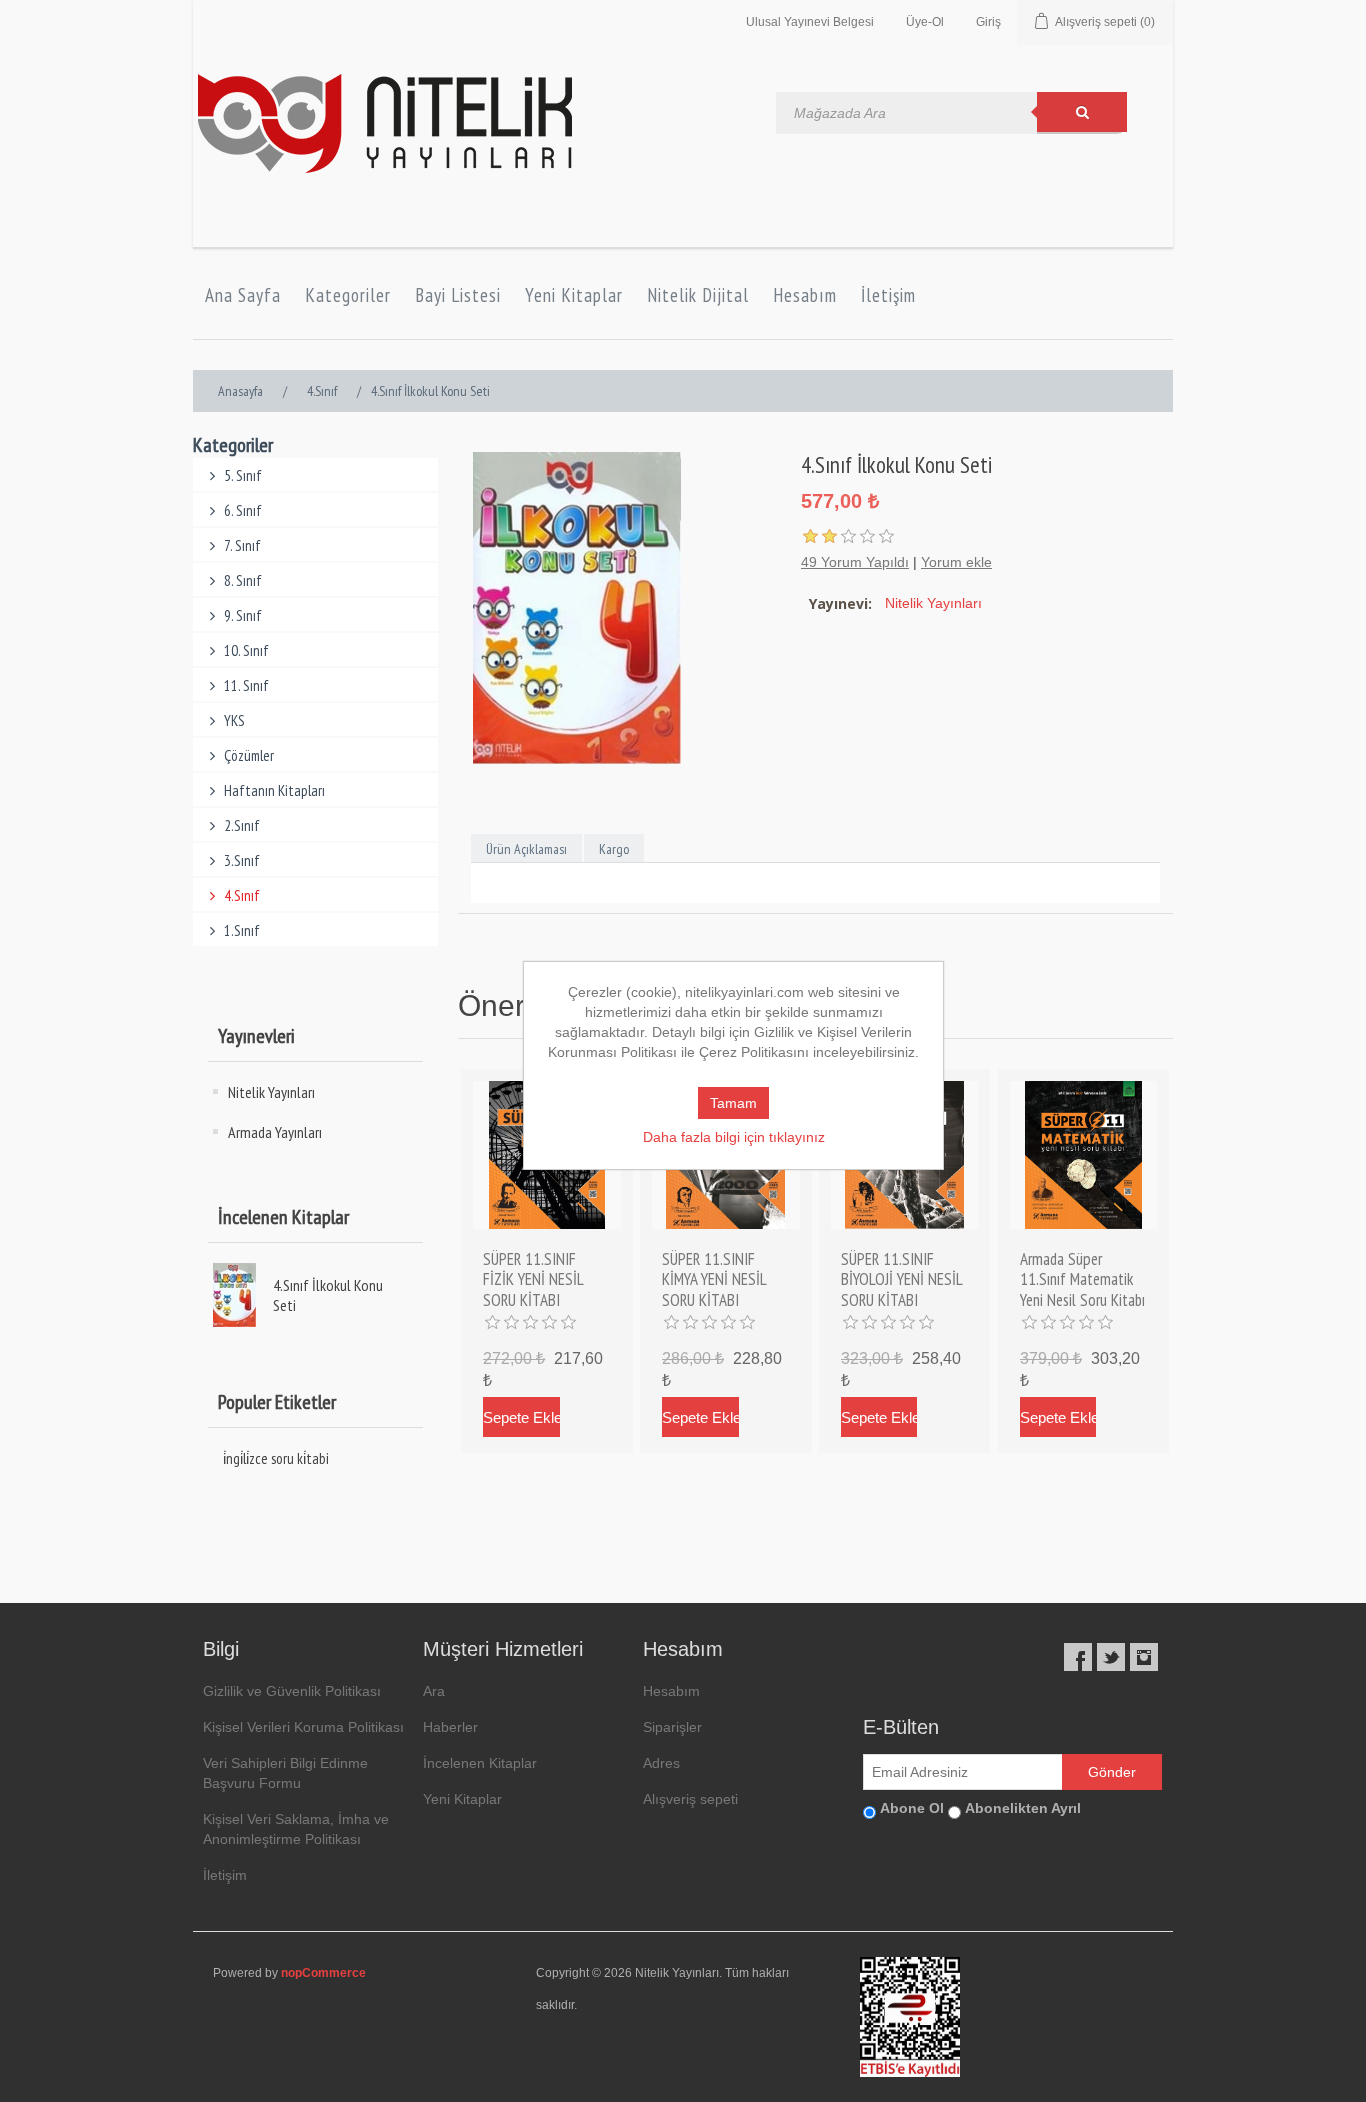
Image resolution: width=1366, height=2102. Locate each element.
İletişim (888, 295)
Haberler (450, 1727)
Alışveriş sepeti (690, 1799)
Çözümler (249, 755)
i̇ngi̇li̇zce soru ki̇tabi (276, 1458)
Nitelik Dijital (698, 295)
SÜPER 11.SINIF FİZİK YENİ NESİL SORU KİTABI (533, 1279)
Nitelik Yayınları (271, 1092)
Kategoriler (348, 295)
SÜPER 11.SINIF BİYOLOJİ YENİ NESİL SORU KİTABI (901, 1279)
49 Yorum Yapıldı (855, 562)
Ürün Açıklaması (526, 849)
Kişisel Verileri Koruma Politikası (303, 1727)
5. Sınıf (243, 475)
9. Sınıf (243, 615)
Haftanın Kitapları (274, 790)
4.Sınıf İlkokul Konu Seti (328, 1295)
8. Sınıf (243, 580)
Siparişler (672, 1727)
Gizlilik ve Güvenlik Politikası (292, 1691)
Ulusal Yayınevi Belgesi (810, 22)
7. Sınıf (242, 545)
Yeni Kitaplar (574, 295)
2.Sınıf (242, 825)
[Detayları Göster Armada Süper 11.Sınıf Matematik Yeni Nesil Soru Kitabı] (1084, 1155)
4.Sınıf (242, 895)
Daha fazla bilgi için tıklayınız (734, 1137)
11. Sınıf (246, 685)
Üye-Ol (925, 22)
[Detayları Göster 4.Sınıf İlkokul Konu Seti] (241, 1295)
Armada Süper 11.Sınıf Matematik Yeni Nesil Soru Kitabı (1082, 1279)
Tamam (733, 1103)
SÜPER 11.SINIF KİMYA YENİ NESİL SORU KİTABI (714, 1279)
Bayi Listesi (458, 295)
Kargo (614, 849)
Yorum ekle (956, 562)
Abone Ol (912, 1808)
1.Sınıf (242, 930)
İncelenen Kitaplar (480, 1763)
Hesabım (805, 295)
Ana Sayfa (243, 295)
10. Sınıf (246, 650)
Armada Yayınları (275, 1132)
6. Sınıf (243, 510)
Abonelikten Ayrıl (1023, 1808)
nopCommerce (323, 1973)
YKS (234, 720)
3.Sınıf (242, 860)
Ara (434, 1691)
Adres (661, 1763)
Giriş (988, 22)
